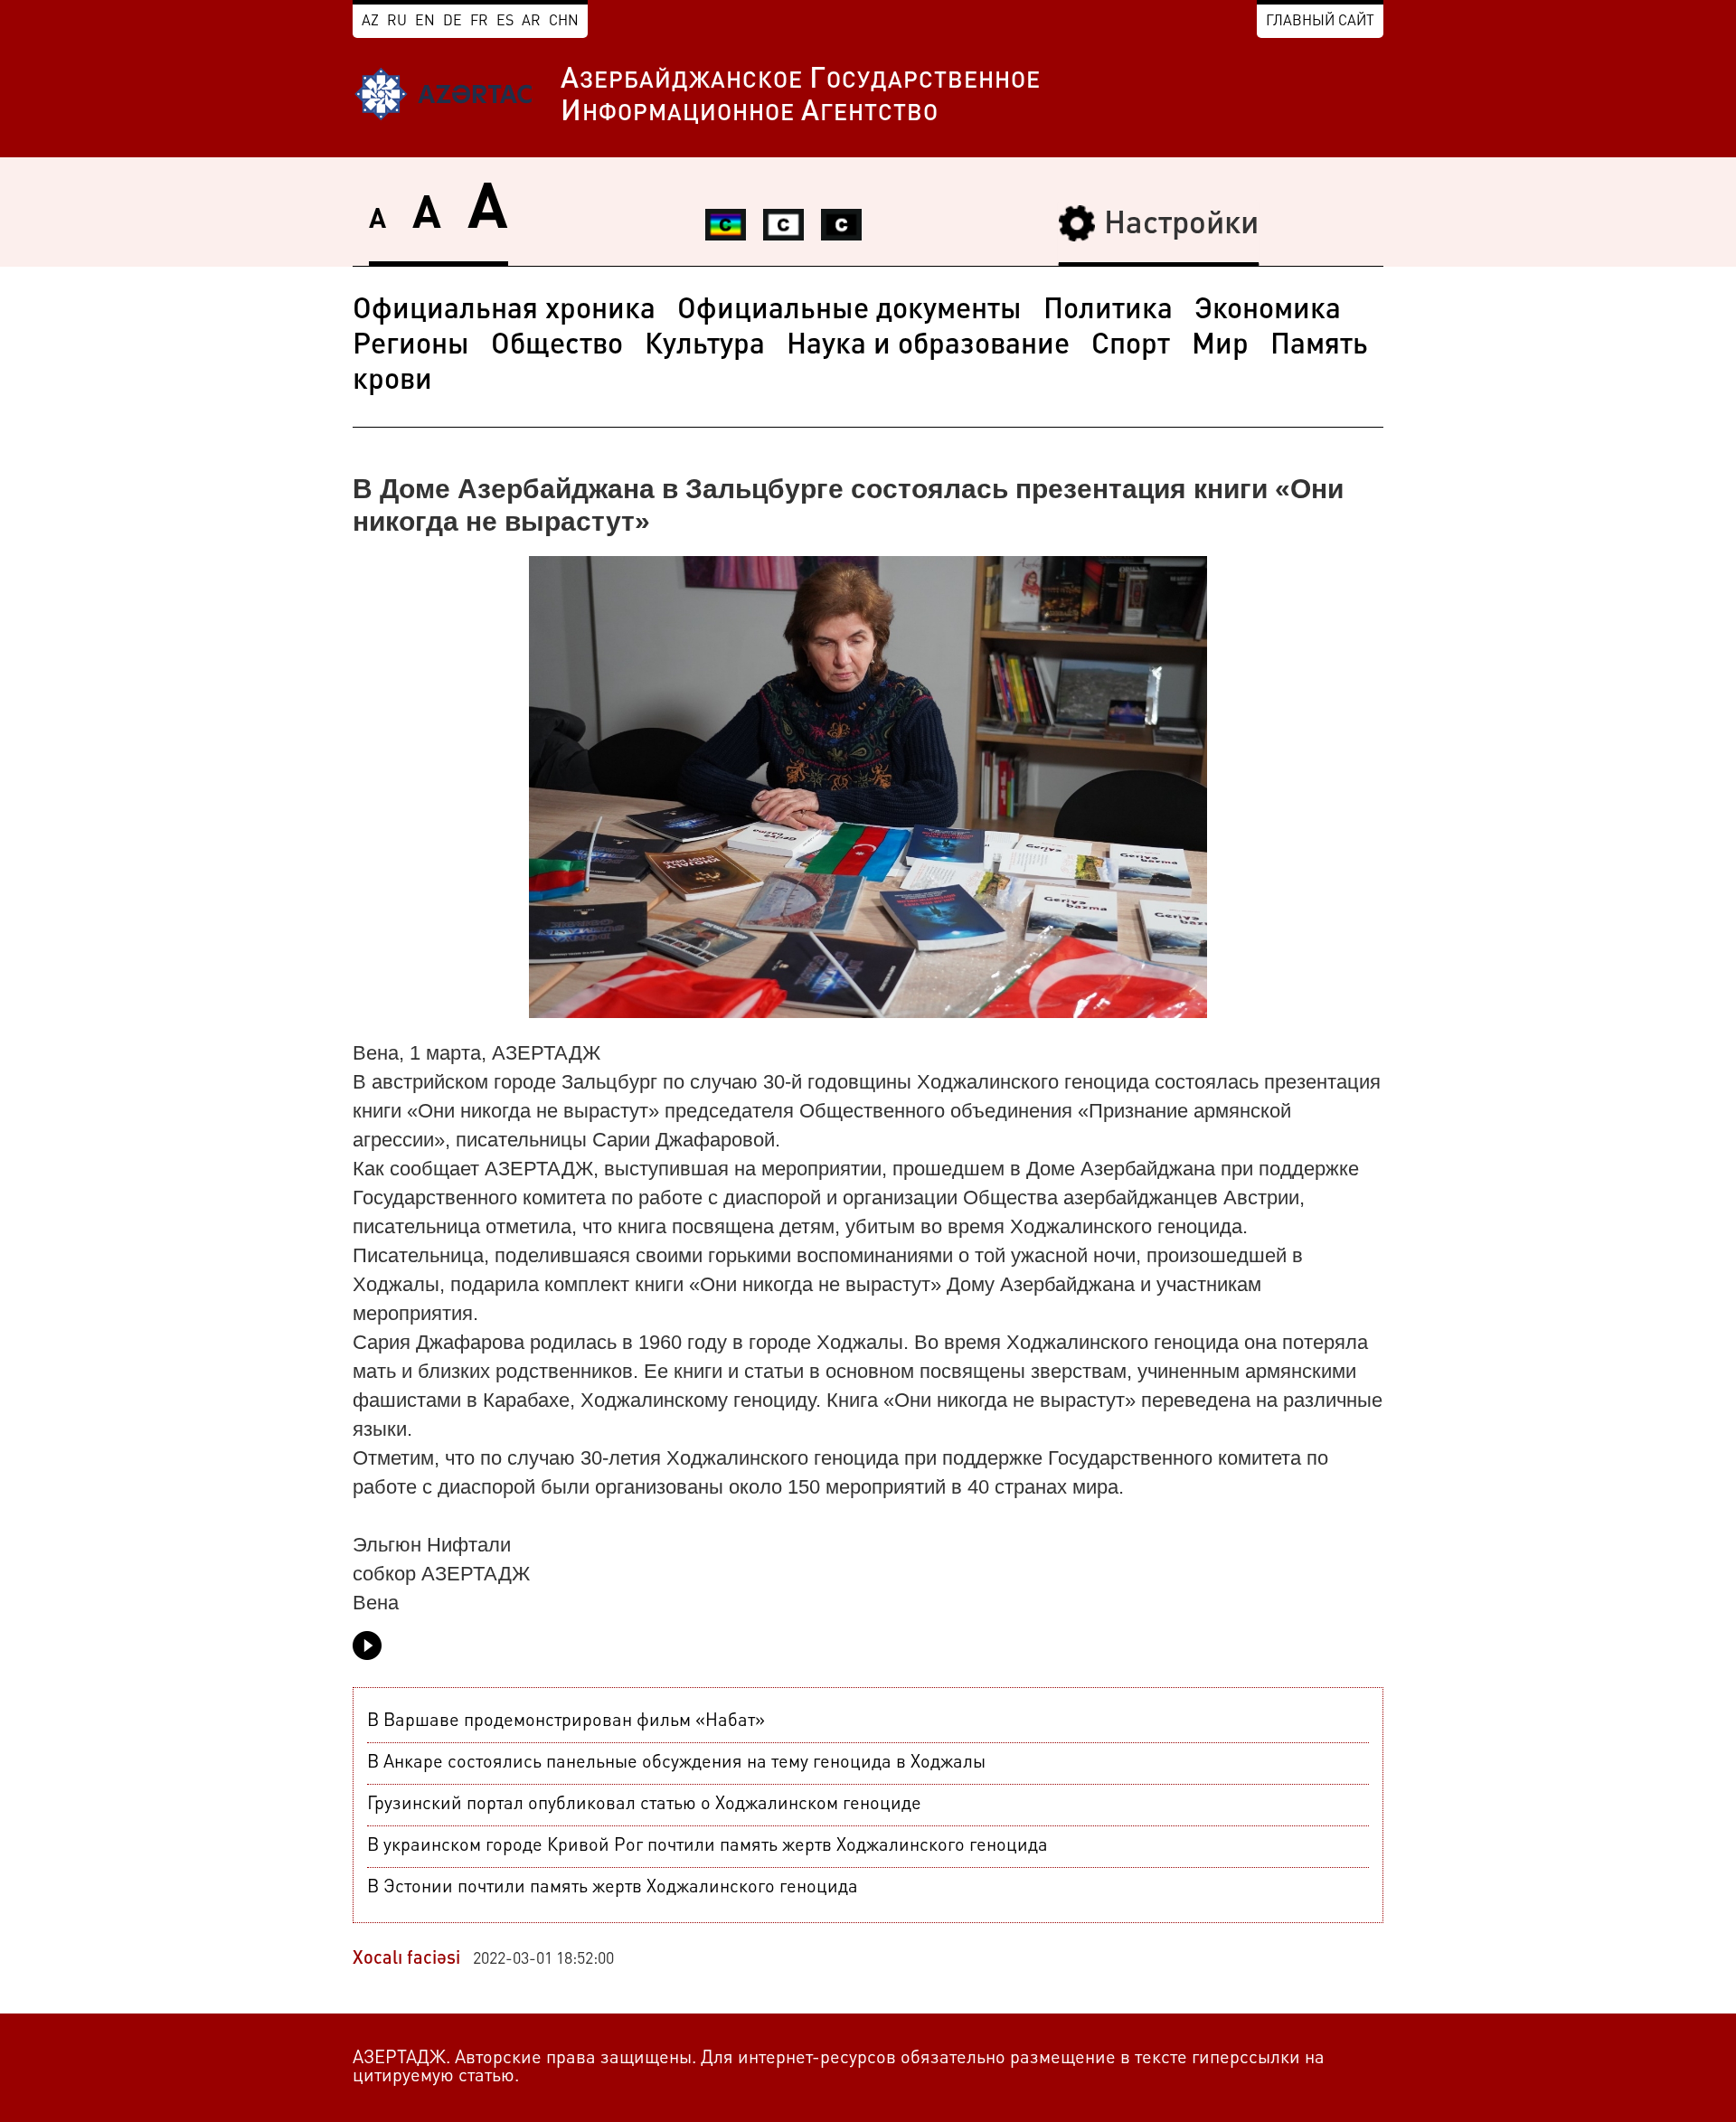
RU (397, 22)
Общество (557, 346)
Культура (705, 346)
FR (479, 22)
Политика (1108, 311)
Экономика (1268, 311)
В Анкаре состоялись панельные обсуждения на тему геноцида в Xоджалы (676, 1763)
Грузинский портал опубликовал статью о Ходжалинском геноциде (644, 1805)
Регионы (411, 346)
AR (531, 22)
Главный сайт (1320, 22)
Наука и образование (928, 346)
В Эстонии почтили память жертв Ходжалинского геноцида (613, 1888)
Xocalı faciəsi (406, 1959)
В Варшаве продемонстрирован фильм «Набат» (566, 1721)
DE (453, 22)
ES (505, 22)
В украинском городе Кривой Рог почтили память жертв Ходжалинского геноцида (708, 1846)
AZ (370, 22)
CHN (564, 22)
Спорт (1131, 346)
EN (425, 22)
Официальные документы (849, 311)
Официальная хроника (504, 311)
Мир (1220, 346)
